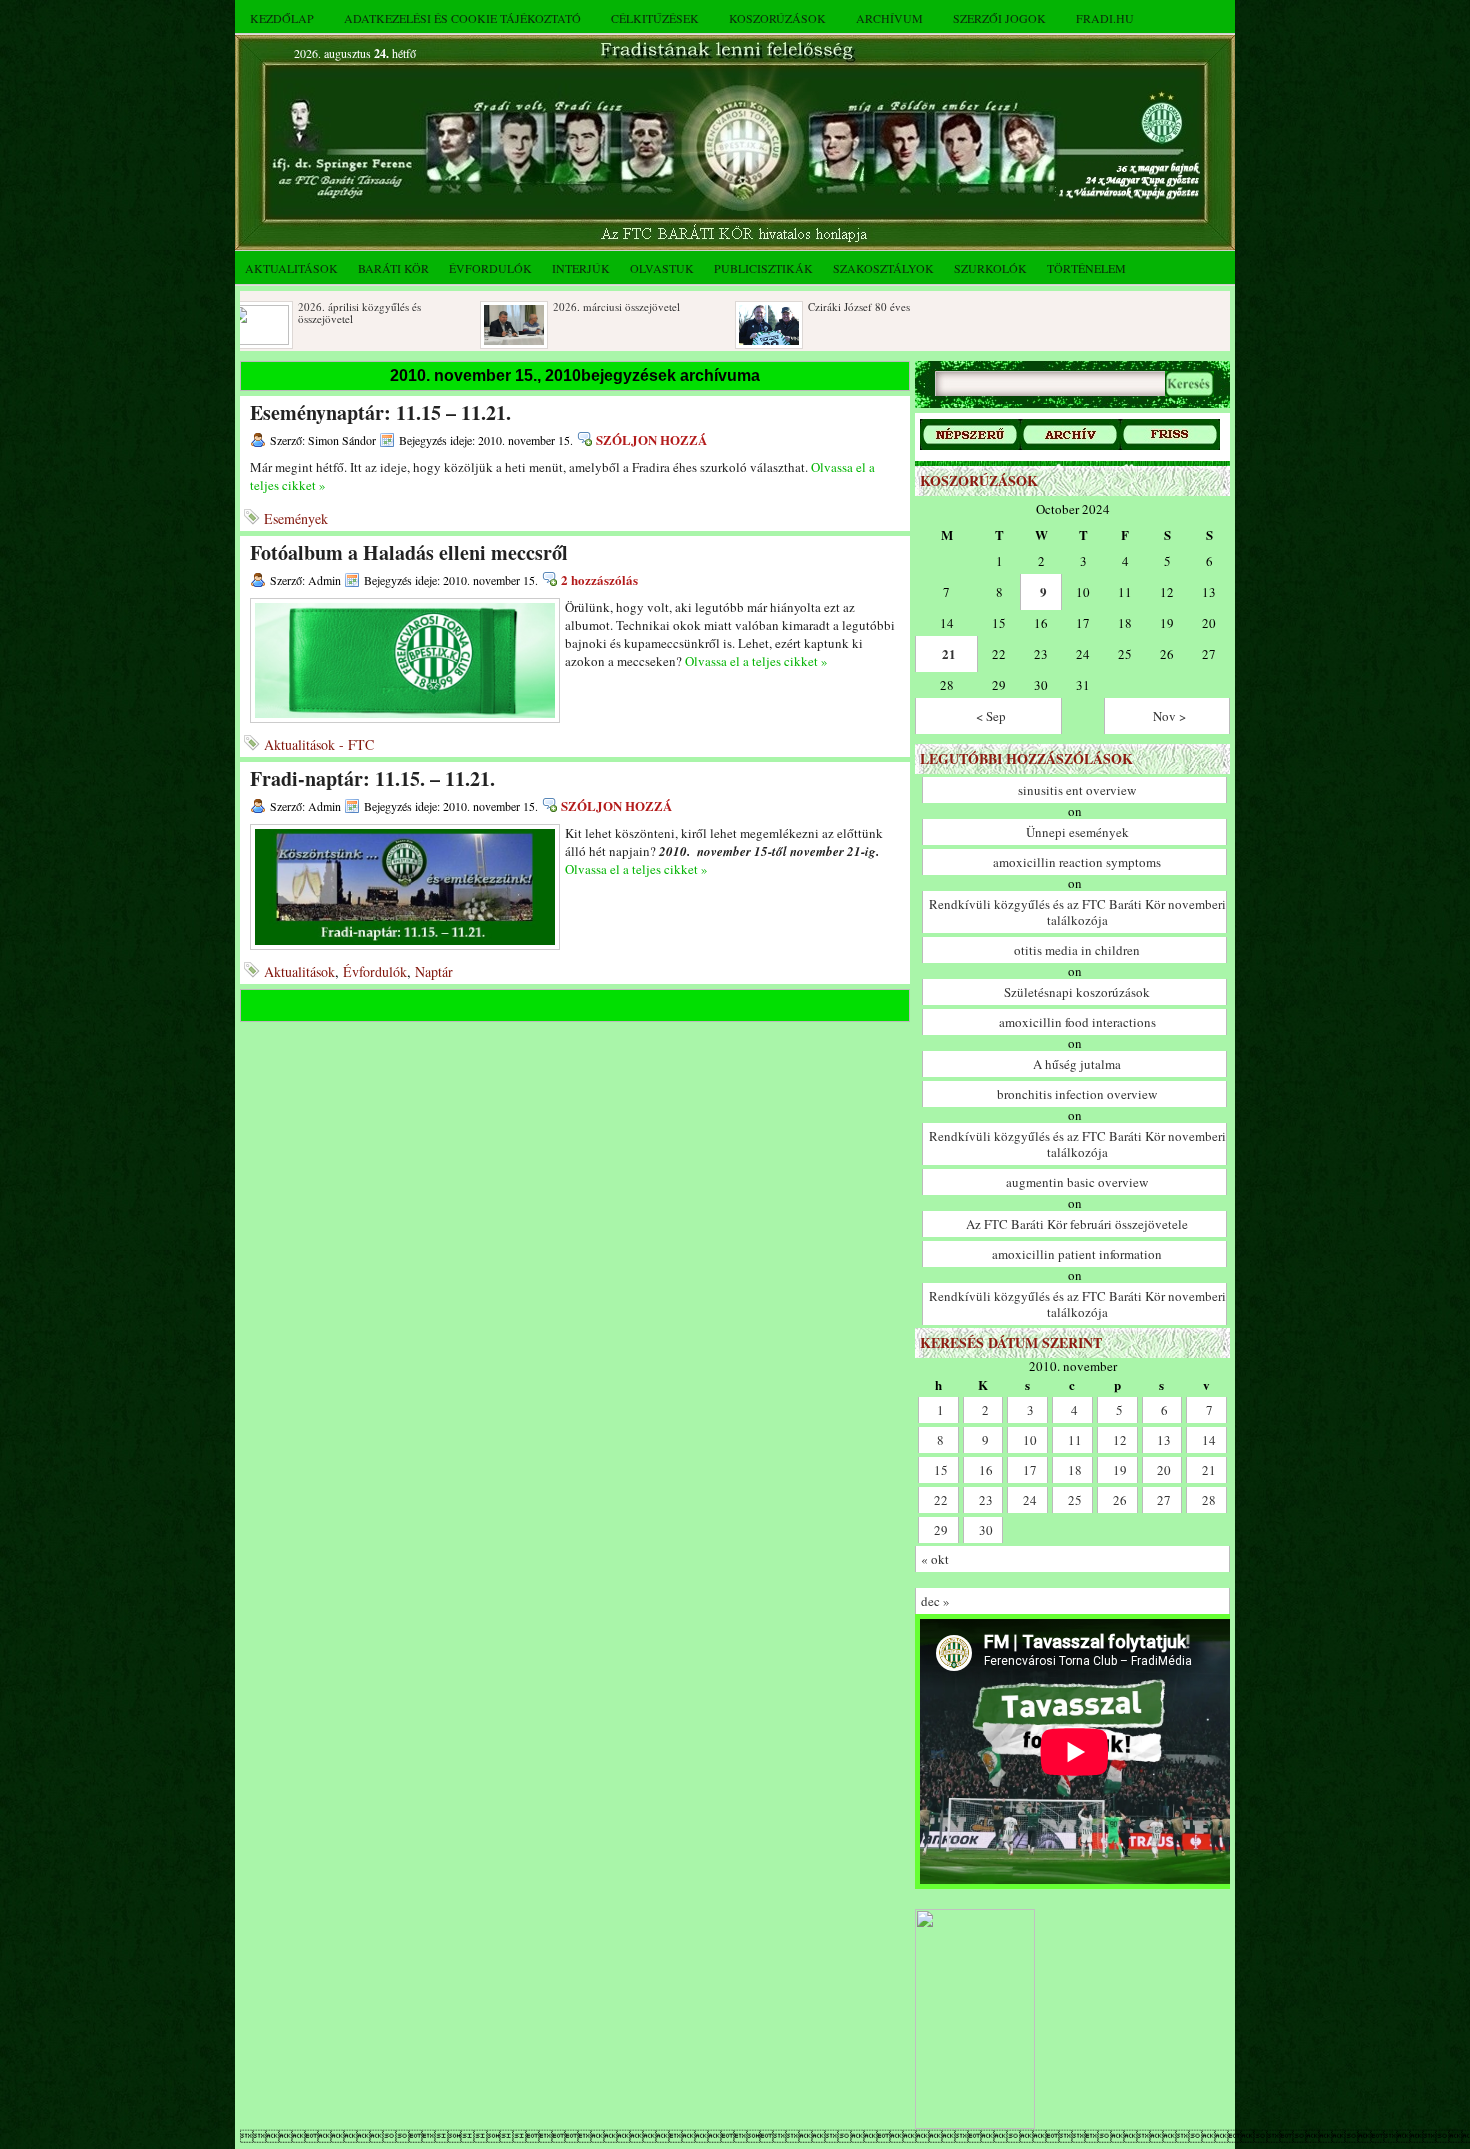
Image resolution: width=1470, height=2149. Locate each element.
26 (1120, 1500)
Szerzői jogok (999, 18)
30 (986, 1530)
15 (941, 1470)
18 (1075, 1470)
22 (941, 1500)
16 (986, 1470)
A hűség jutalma (1077, 1064)
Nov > (1169, 716)
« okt (935, 1559)
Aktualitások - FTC (319, 744)
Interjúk (581, 268)
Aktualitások (291, 268)
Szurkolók (990, 268)
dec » (935, 1601)
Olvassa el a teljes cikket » (756, 661)
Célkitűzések (655, 18)
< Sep (991, 716)
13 (1164, 1440)
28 (1209, 1500)
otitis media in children (1077, 950)
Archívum (889, 18)
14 (1209, 1440)
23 (986, 1500)
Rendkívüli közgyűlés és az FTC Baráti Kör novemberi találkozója (1077, 912)
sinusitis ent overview (1077, 790)
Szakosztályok (883, 268)
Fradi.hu (1105, 18)
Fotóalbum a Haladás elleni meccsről (409, 552)
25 (1075, 1500)
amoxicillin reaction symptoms (1077, 862)
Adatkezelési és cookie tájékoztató (462, 18)
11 (1075, 1440)
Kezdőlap (282, 18)
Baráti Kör (393, 268)
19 (1120, 1470)
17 (1030, 1470)
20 (1164, 1470)
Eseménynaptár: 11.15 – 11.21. (380, 412)
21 (949, 653)
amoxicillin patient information (1077, 1254)
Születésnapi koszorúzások (1077, 992)
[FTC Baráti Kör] (975, 2124)
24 (1030, 1500)
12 (1120, 1440)
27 (1164, 1500)
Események (296, 518)
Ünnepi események (1077, 832)
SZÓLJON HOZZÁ (651, 439)
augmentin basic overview (1077, 1182)
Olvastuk (662, 268)
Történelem (1086, 268)
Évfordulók (490, 268)
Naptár (434, 971)
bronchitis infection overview (1077, 1094)
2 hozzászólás (599, 579)
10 (1030, 1440)
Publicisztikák (763, 268)
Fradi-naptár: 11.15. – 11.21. (372, 778)
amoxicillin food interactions (1077, 1022)
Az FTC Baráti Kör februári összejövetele (1077, 1224)
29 (941, 1530)
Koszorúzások (777, 18)
